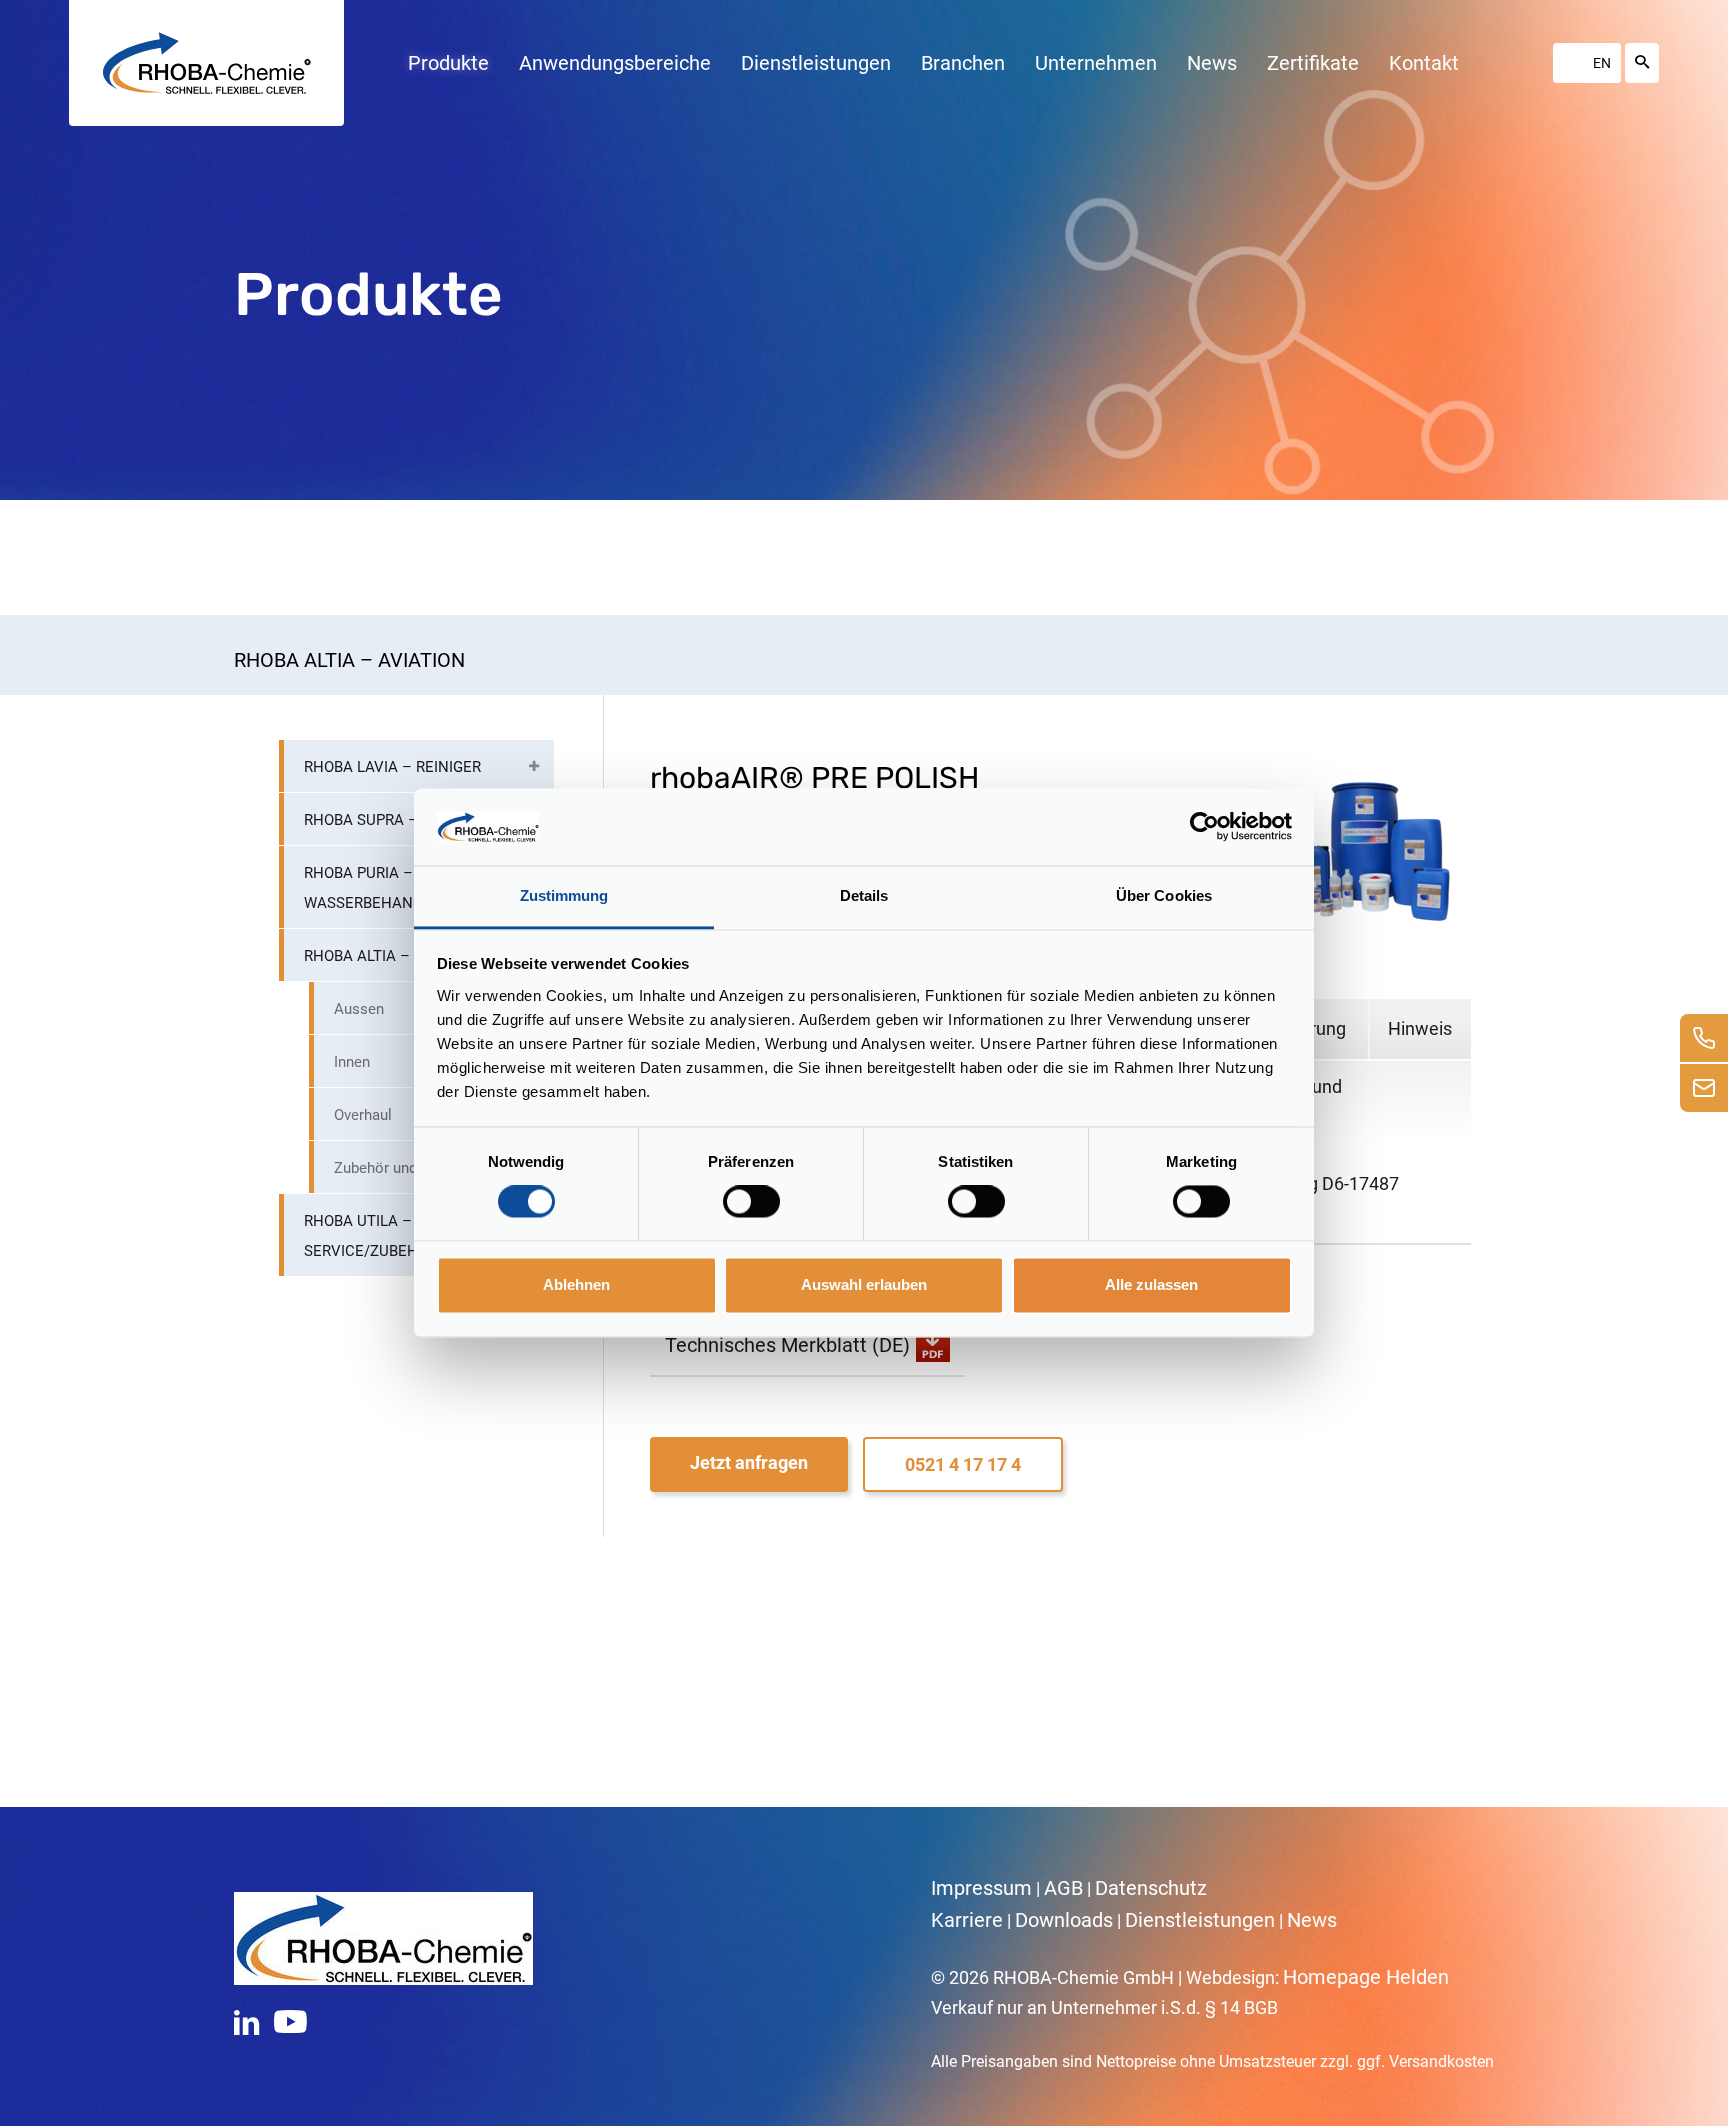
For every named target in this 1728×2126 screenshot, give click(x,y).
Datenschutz (1151, 1888)
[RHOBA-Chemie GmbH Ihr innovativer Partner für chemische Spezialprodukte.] (207, 63)
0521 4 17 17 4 (963, 1464)
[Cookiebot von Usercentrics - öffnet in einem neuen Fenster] (1204, 827)
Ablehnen (576, 1284)
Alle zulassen (1151, 1284)
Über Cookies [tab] (1164, 895)
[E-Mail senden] (1704, 1088)
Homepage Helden (1366, 1977)
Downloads (1064, 1920)
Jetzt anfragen (749, 1462)
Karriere (967, 1920)
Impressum (981, 1888)
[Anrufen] (1704, 1038)
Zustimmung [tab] (564, 895)
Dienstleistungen (1200, 1920)
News (1312, 1920)
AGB (1063, 1888)
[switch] (751, 1202)
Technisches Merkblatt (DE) (787, 1345)
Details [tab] (864, 895)
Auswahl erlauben (864, 1284)
